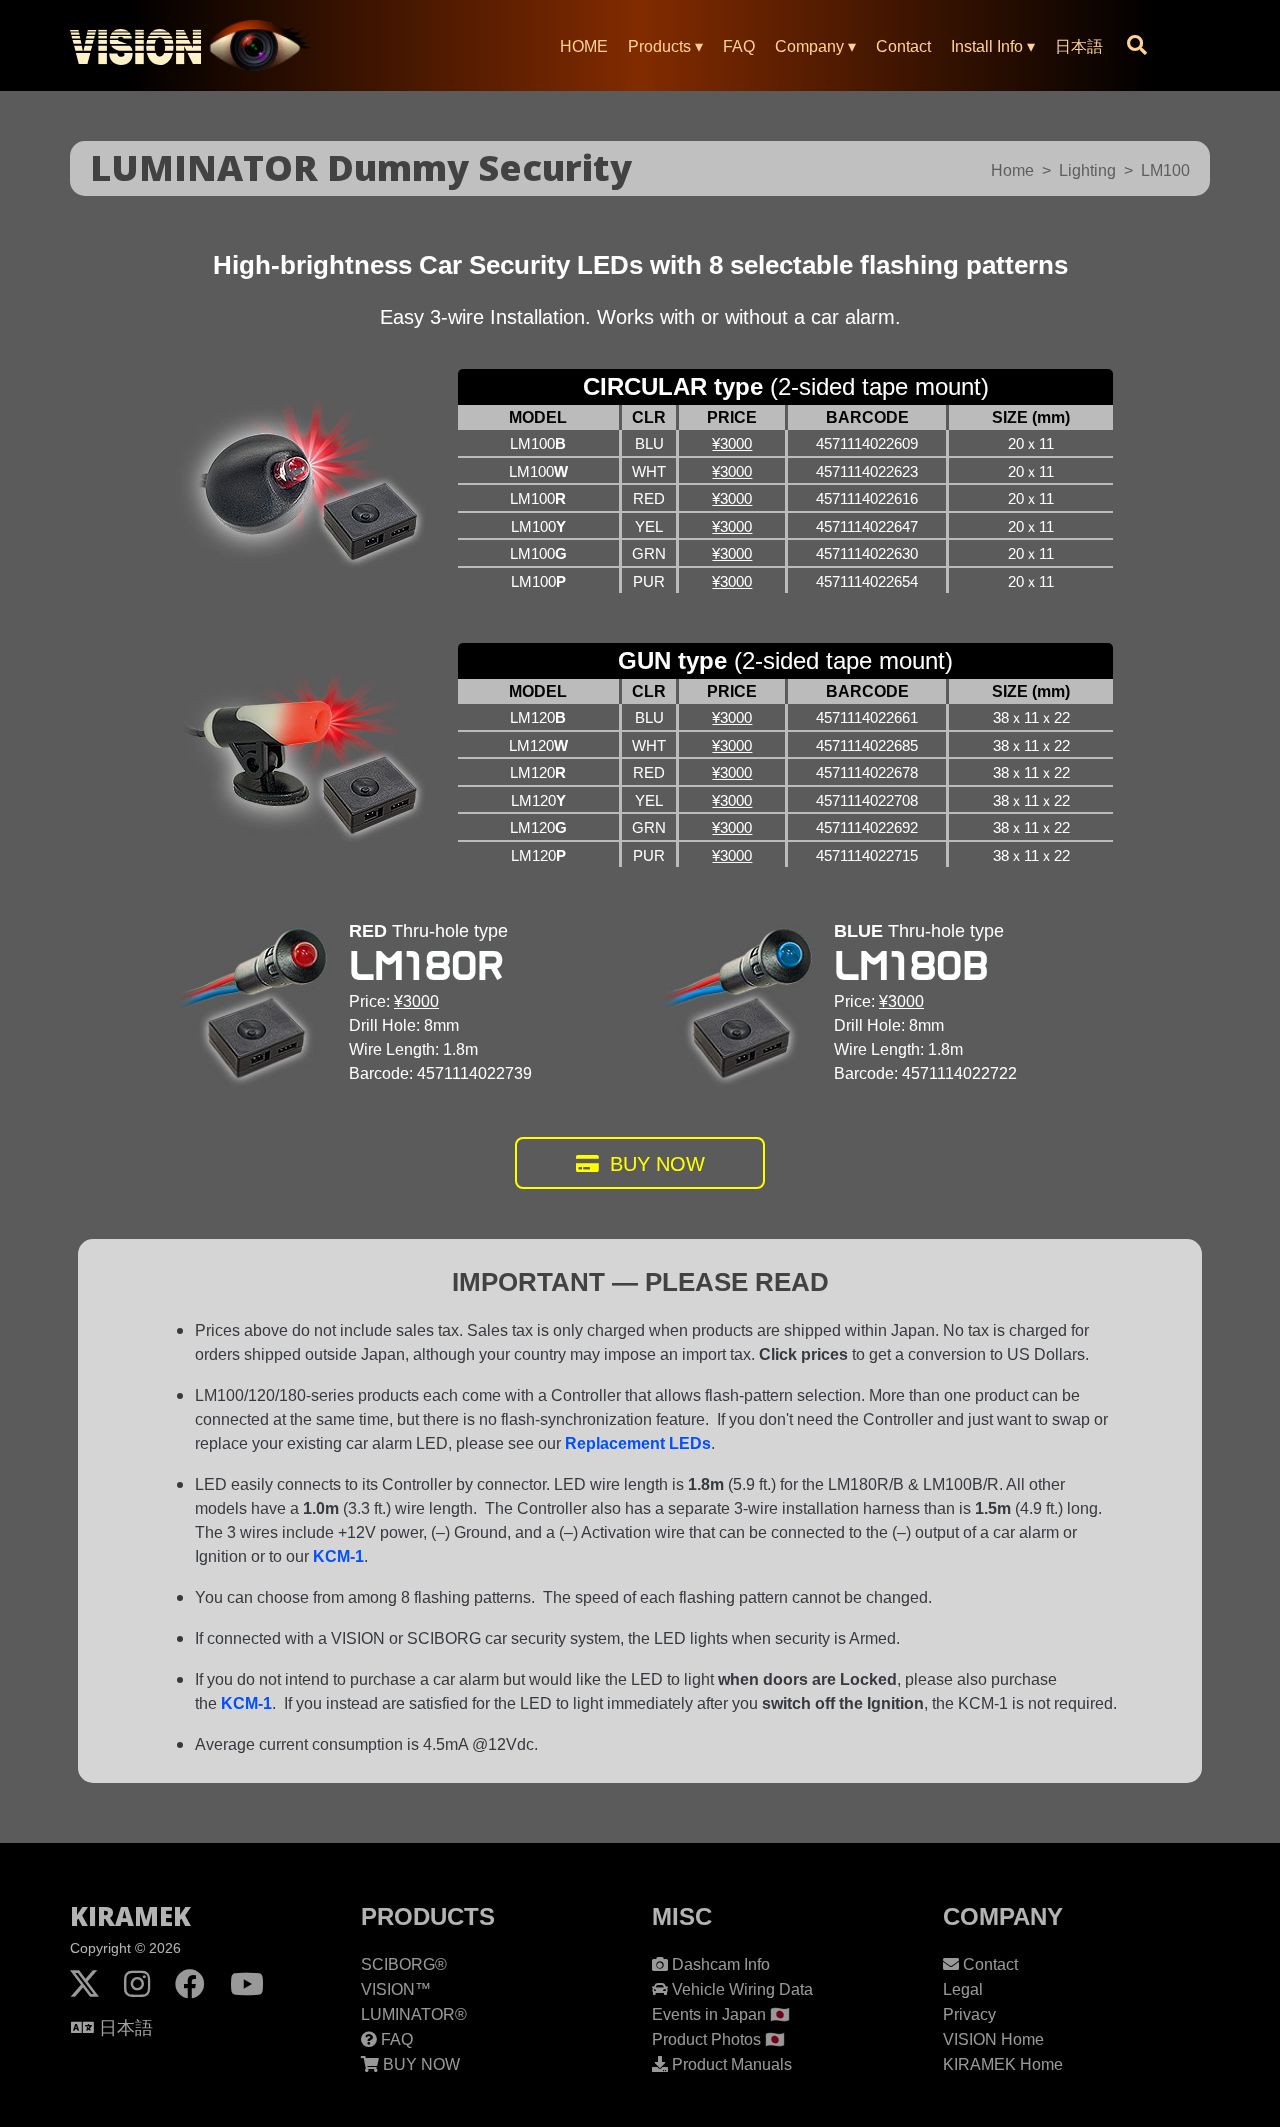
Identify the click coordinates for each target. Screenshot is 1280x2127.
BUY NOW (654, 1164)
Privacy (969, 2014)
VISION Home (993, 2039)
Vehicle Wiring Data (740, 1989)
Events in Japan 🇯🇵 (721, 2014)
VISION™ (396, 1989)
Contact (903, 46)
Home (1012, 170)
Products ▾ (665, 46)
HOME (584, 46)
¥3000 (732, 443)
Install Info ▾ (993, 46)
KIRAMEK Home (1003, 2064)
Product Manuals (730, 2064)
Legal (963, 1989)
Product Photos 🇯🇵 (718, 2039)
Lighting (1087, 170)
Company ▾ (815, 46)
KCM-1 (338, 1556)
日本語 (1079, 46)
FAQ (739, 46)
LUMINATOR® (414, 2014)
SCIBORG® (404, 1964)
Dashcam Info (719, 1964)
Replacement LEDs (638, 1443)
